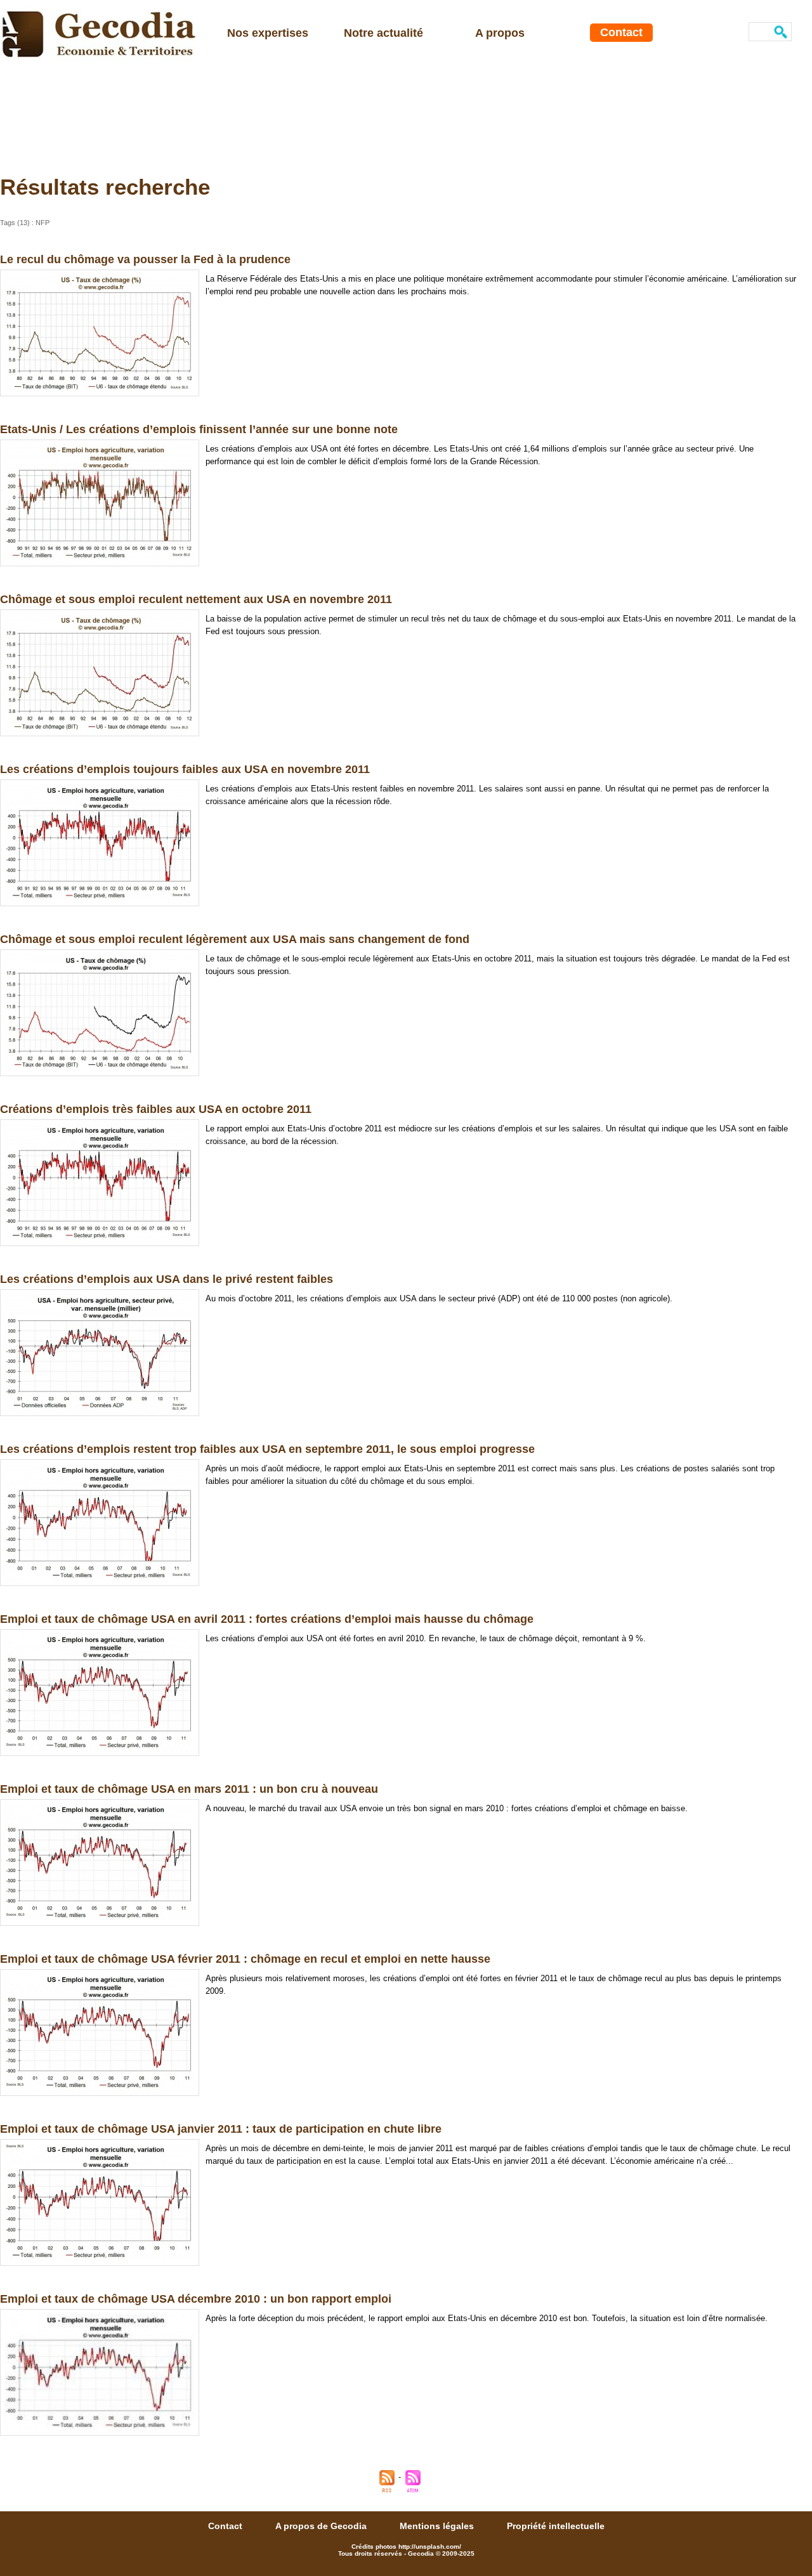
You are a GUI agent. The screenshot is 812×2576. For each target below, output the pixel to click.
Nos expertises (268, 33)
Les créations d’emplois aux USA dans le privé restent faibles (167, 1279)
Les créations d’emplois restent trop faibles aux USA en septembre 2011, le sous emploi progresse (267, 1449)
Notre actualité (383, 33)
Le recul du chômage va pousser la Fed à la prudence (145, 259)
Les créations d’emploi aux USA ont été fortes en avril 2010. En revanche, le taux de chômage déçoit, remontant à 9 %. (426, 1638)
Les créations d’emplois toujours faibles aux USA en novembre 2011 (185, 769)
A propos (500, 33)
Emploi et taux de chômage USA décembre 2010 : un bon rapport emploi (196, 2299)
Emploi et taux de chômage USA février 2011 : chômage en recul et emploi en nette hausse (245, 1959)
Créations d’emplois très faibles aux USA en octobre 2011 (156, 1109)
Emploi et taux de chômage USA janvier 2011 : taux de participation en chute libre (221, 2129)
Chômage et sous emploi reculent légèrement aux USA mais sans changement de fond (235, 939)
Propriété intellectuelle (556, 2526)
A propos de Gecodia (322, 2526)
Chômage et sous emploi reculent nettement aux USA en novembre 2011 (196, 599)
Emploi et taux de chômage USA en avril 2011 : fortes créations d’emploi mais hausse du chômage (267, 1619)
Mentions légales (438, 2526)
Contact (621, 32)
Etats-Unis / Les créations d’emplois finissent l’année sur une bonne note (199, 429)
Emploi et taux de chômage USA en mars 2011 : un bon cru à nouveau (189, 1789)
